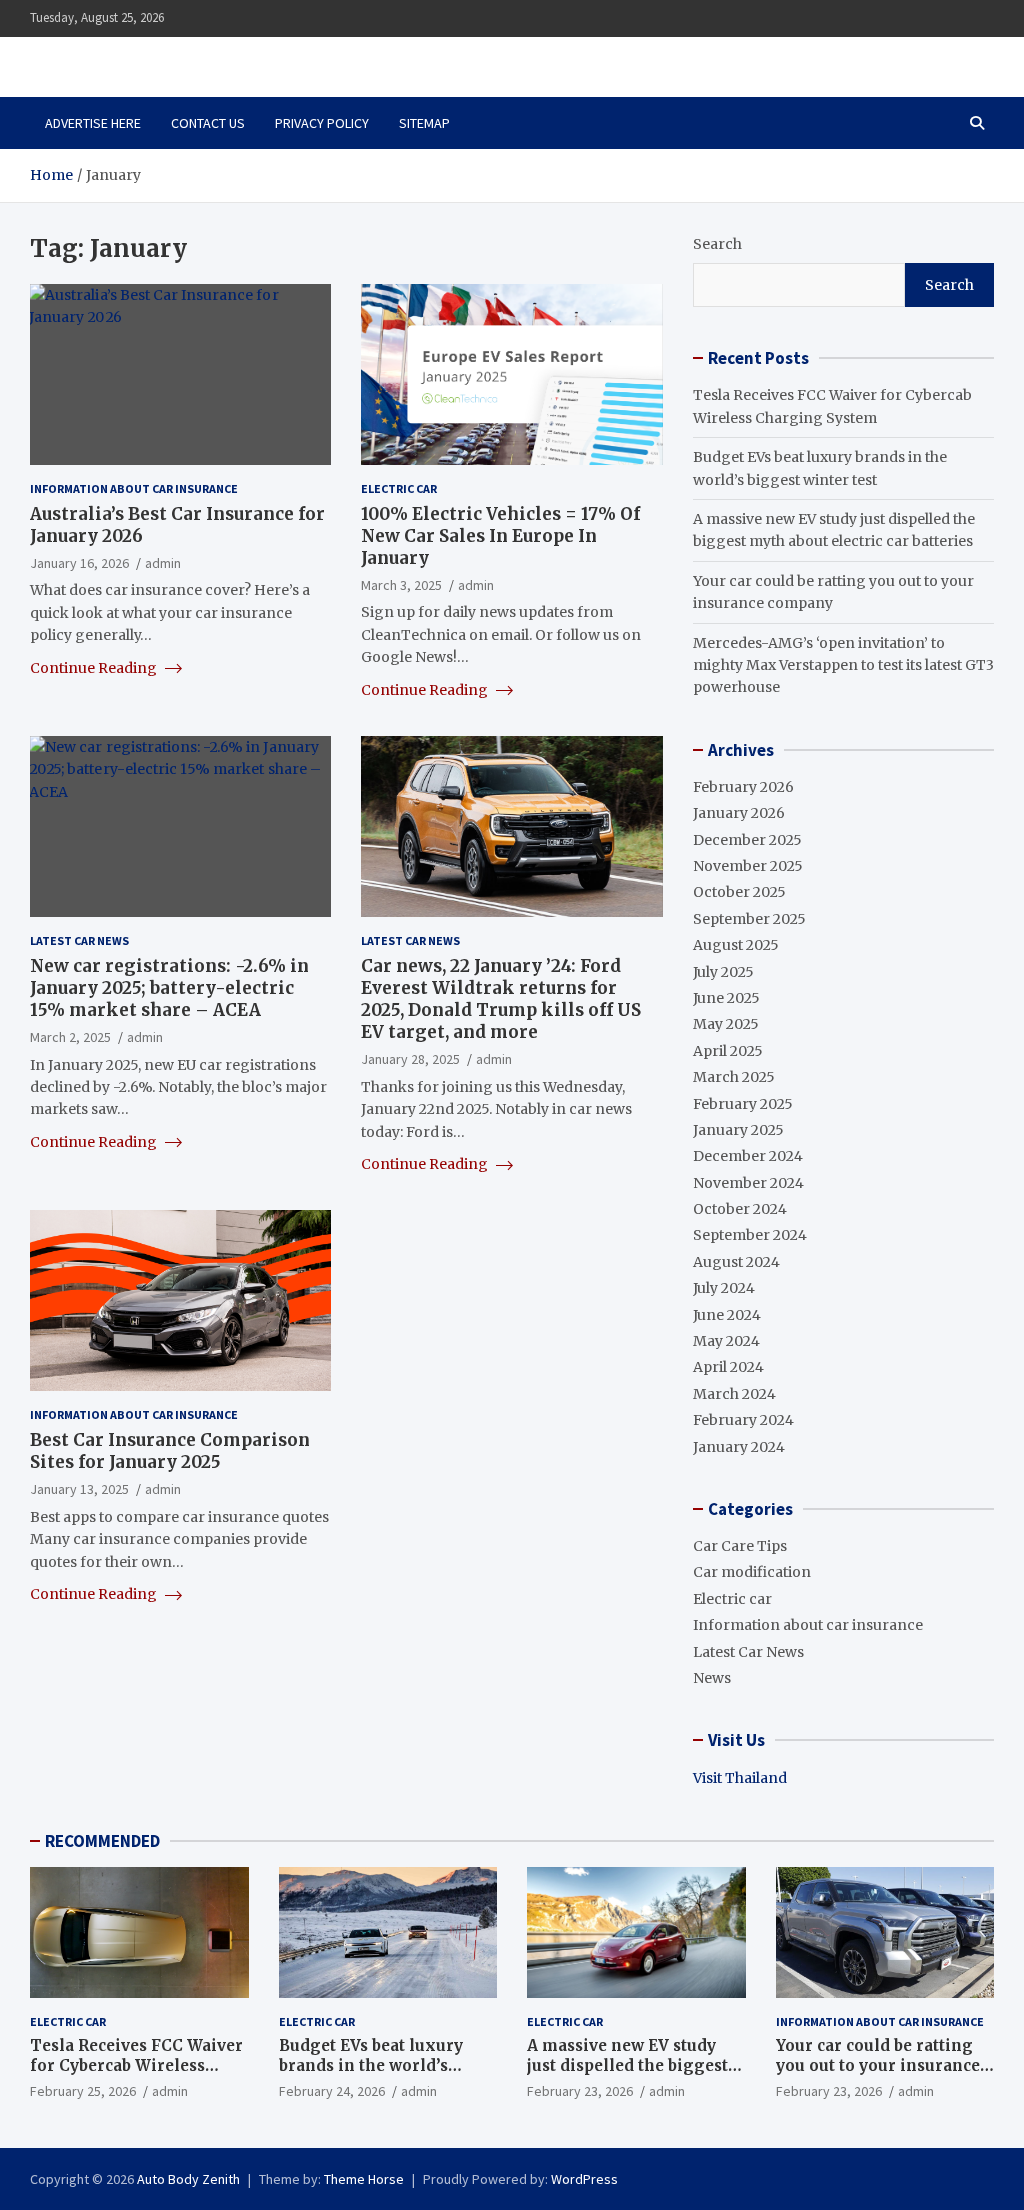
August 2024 (736, 1262)
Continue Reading (95, 668)
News (712, 1678)
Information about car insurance (134, 488)
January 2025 (738, 1130)
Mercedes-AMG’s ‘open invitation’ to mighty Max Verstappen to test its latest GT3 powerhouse (843, 665)
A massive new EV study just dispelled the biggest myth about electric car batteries (627, 2075)
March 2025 (734, 1077)
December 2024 (748, 1156)
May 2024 (726, 1341)
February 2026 (743, 787)
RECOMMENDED (102, 1841)
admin (163, 563)
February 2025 (743, 1104)
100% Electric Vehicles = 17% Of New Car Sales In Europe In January (500, 536)
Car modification (752, 1572)
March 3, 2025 (401, 585)
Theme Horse (364, 2179)
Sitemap (424, 123)
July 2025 (723, 972)
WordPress (584, 2179)
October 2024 (740, 1209)
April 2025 (728, 1051)
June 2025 (726, 998)
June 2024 (727, 1315)
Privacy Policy (322, 123)
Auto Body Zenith (188, 2179)
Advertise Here (93, 123)
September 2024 (750, 1235)
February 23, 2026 (580, 2091)
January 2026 (739, 813)
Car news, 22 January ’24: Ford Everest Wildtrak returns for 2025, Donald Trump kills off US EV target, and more (501, 999)
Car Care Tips (740, 1546)
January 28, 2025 (410, 1059)
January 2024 (739, 1447)
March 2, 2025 (70, 1037)
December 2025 (747, 840)
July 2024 (724, 1288)
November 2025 (748, 866)
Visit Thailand (740, 1778)
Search (717, 244)
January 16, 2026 (79, 563)
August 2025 (736, 945)
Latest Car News (79, 940)
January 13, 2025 (79, 1489)
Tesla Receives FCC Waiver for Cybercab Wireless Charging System (136, 2065)
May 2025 (726, 1024)
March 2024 (734, 1394)
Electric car (399, 488)
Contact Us (208, 123)
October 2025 (739, 892)
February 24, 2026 (332, 2091)
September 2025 (749, 919)
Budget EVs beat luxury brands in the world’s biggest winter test (371, 2065)
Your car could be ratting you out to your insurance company (878, 2065)
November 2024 (748, 1183)
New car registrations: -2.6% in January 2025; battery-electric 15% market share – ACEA (169, 988)
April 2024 (728, 1367)
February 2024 (743, 1420)
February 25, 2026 (83, 2091)
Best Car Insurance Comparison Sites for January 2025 (170, 1451)
